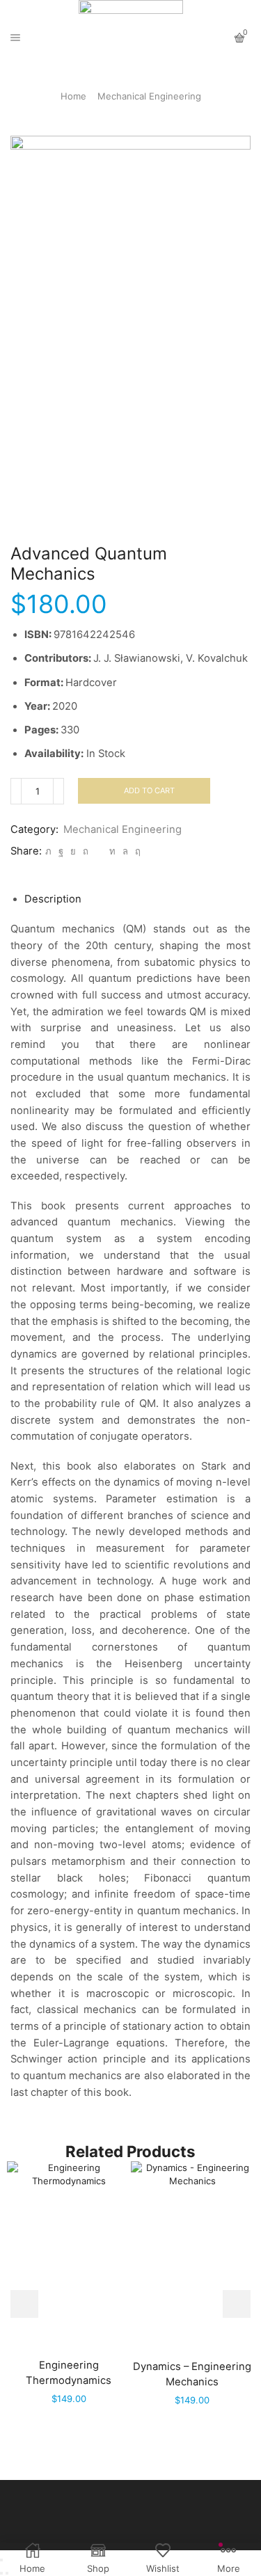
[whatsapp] (125, 851)
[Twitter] (48, 851)
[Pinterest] (86, 851)
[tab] (53, 899)
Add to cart (149, 790)
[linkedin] (112, 851)
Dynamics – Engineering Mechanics (192, 2374)
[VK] (73, 851)
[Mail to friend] (99, 851)
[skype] (136, 851)
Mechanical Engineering (149, 96)
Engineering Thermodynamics (69, 2373)
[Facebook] (61, 851)
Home (73, 96)
